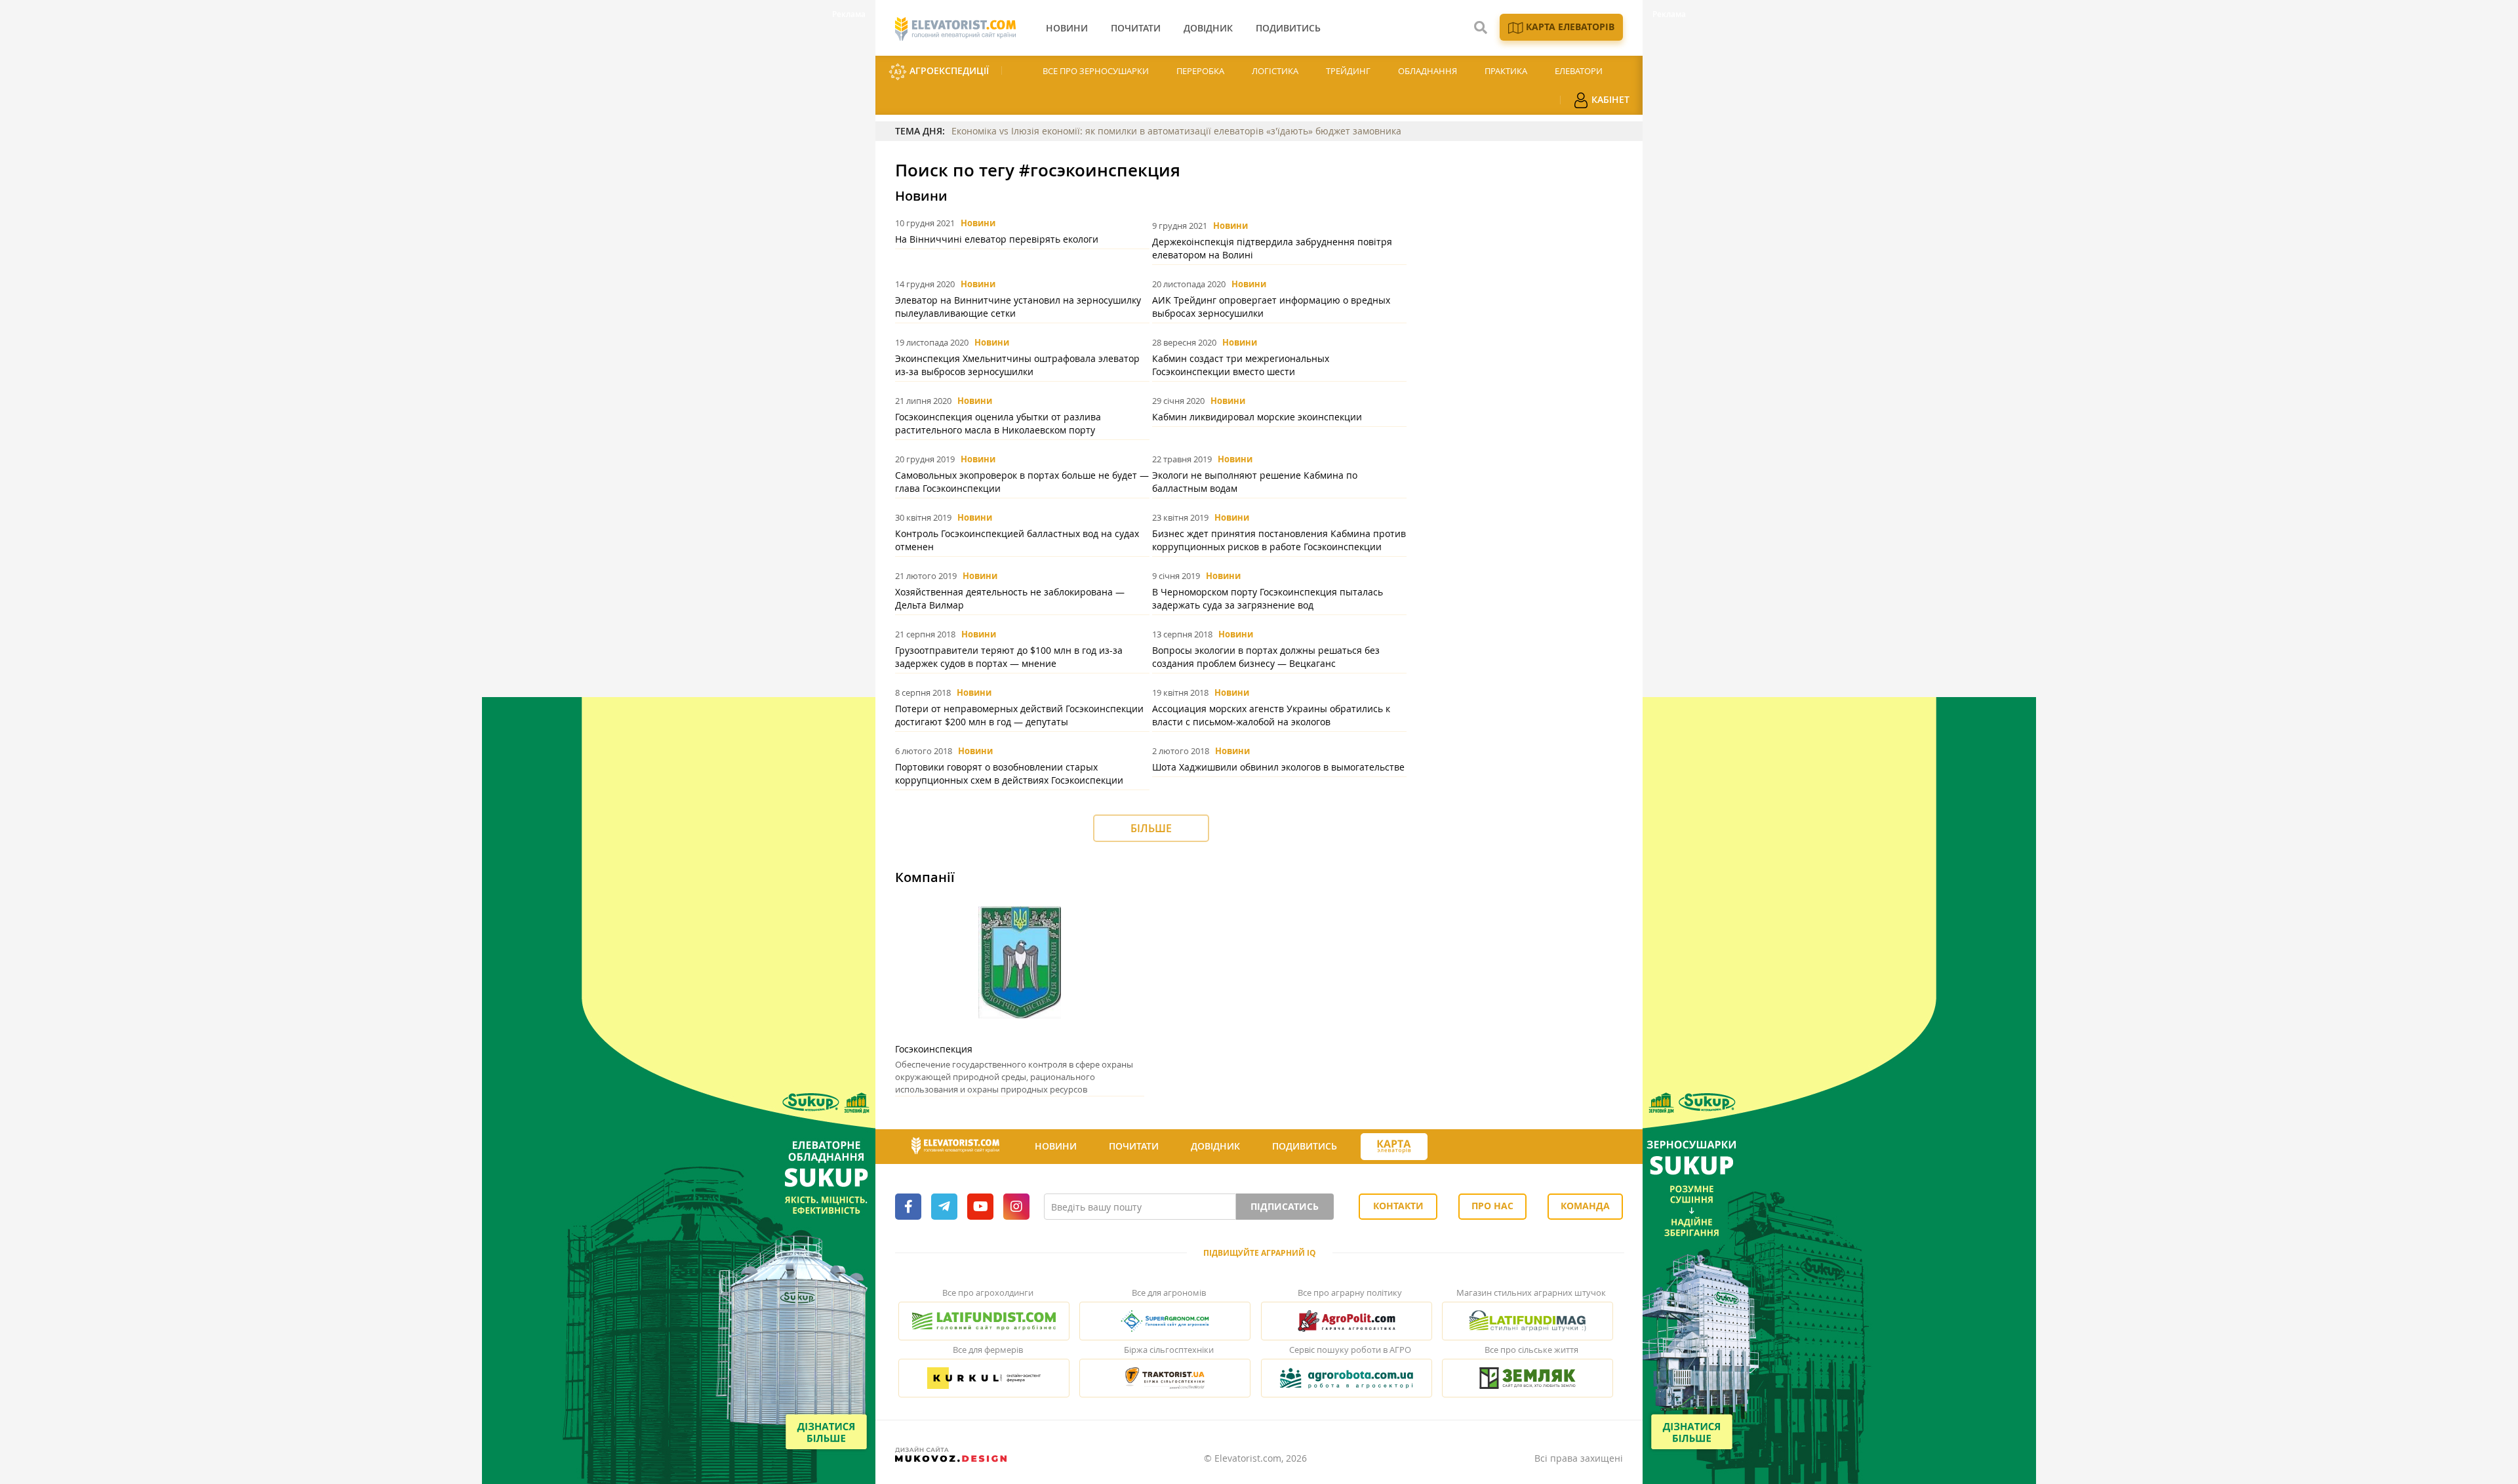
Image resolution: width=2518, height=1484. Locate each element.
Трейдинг (1348, 71)
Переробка (1200, 71)
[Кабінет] (1451, 1147)
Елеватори (1579, 71)
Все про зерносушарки (1096, 71)
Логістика (1275, 71)
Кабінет (1609, 99)
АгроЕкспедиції (948, 70)
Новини (978, 223)
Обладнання (1428, 71)
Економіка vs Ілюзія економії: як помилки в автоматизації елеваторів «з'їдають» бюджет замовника (1176, 131)
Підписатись (1285, 1206)
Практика (1506, 71)
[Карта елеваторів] (1394, 1147)
